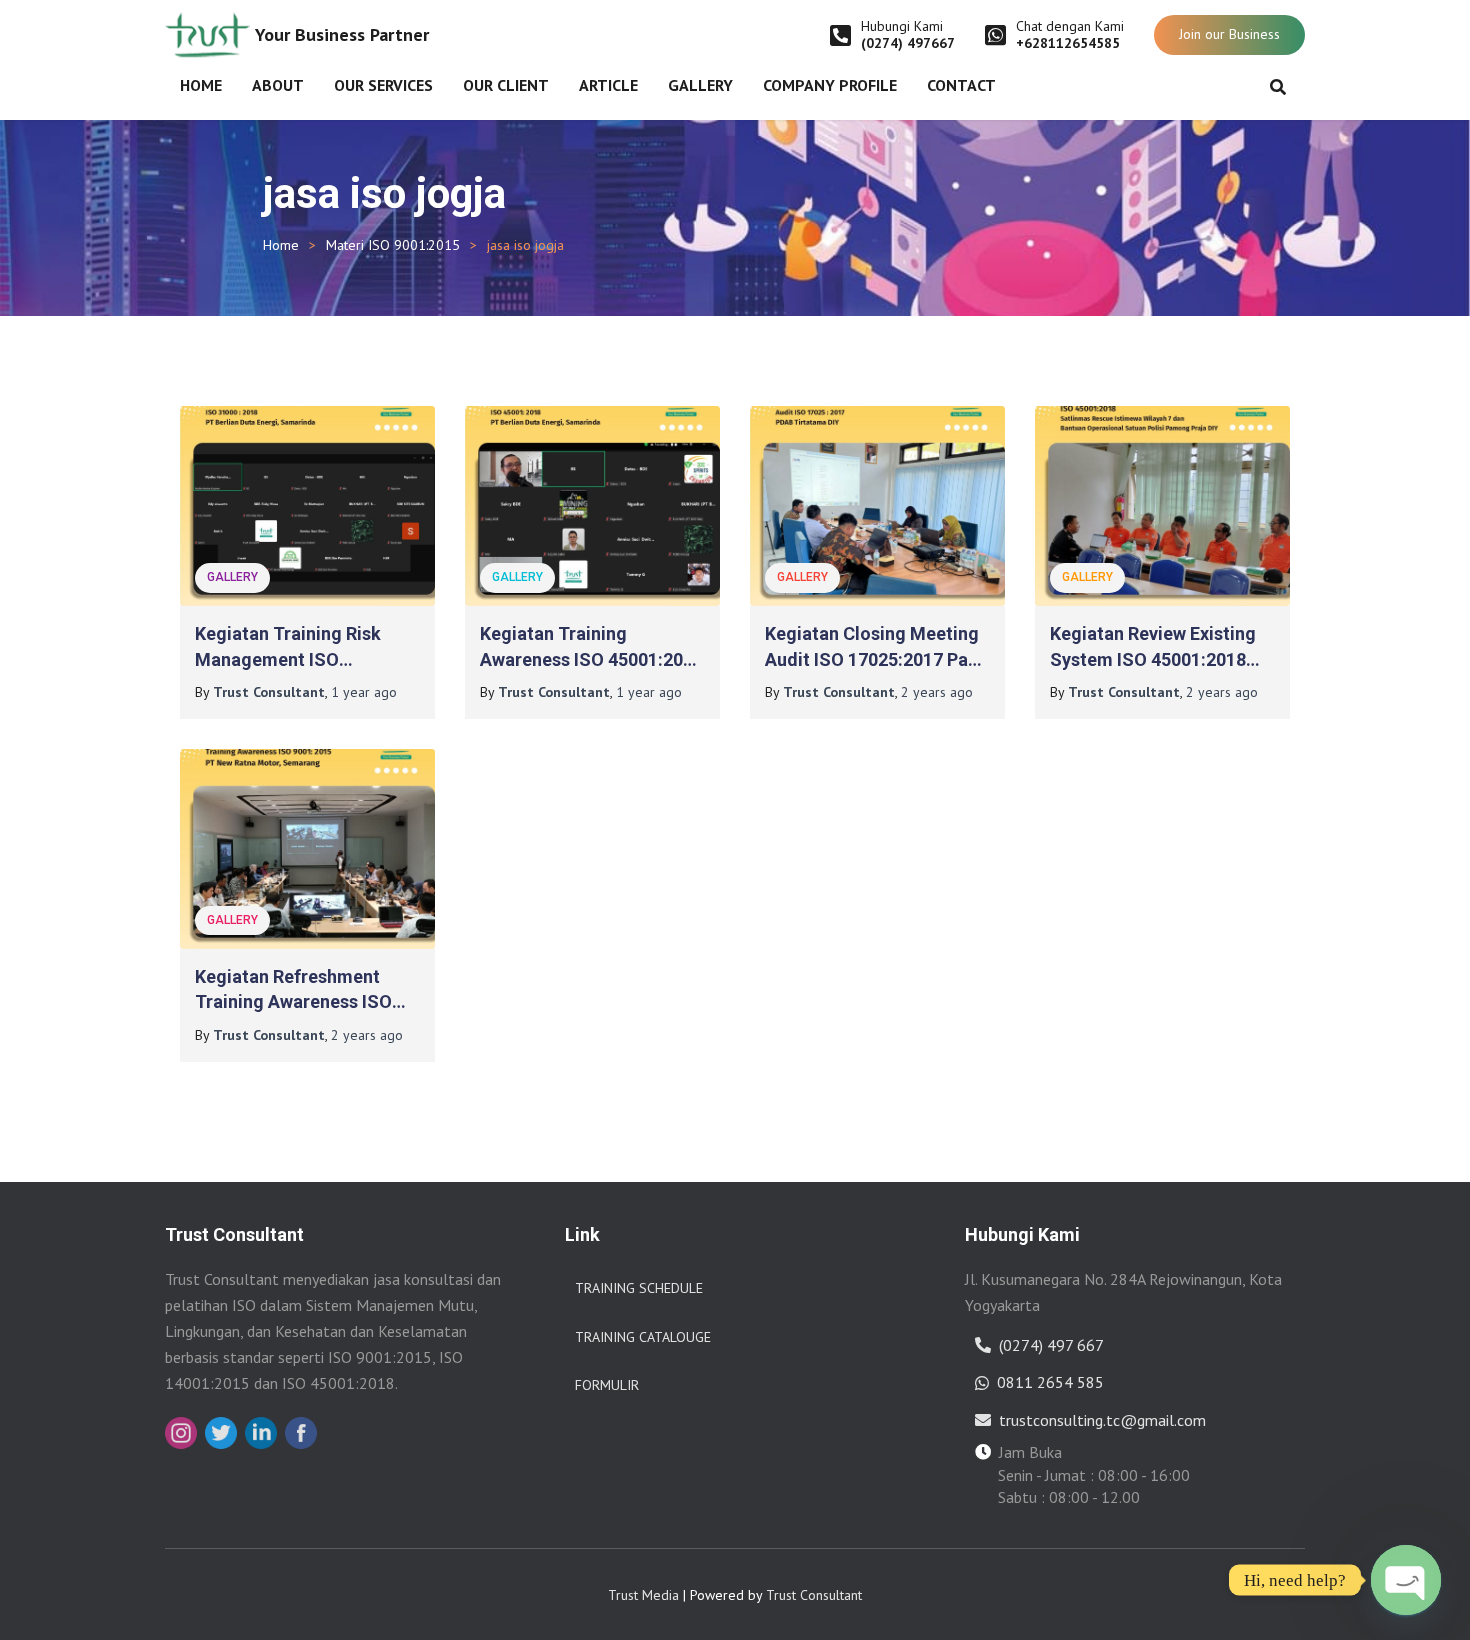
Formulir (607, 1385)
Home (201, 85)
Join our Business (1229, 34)
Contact (961, 85)
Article (608, 85)
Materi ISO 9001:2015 (393, 245)
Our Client (506, 85)
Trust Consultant (814, 1595)
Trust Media (643, 1595)
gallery (232, 577)
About (278, 85)
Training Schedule (639, 1288)
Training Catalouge (643, 1337)
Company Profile (830, 85)
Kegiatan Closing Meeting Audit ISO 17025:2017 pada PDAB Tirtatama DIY (877, 658)
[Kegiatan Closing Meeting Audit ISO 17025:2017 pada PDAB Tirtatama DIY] (877, 506)
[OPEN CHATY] (1406, 1580)
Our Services (383, 85)
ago (364, 692)
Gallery (700, 85)
